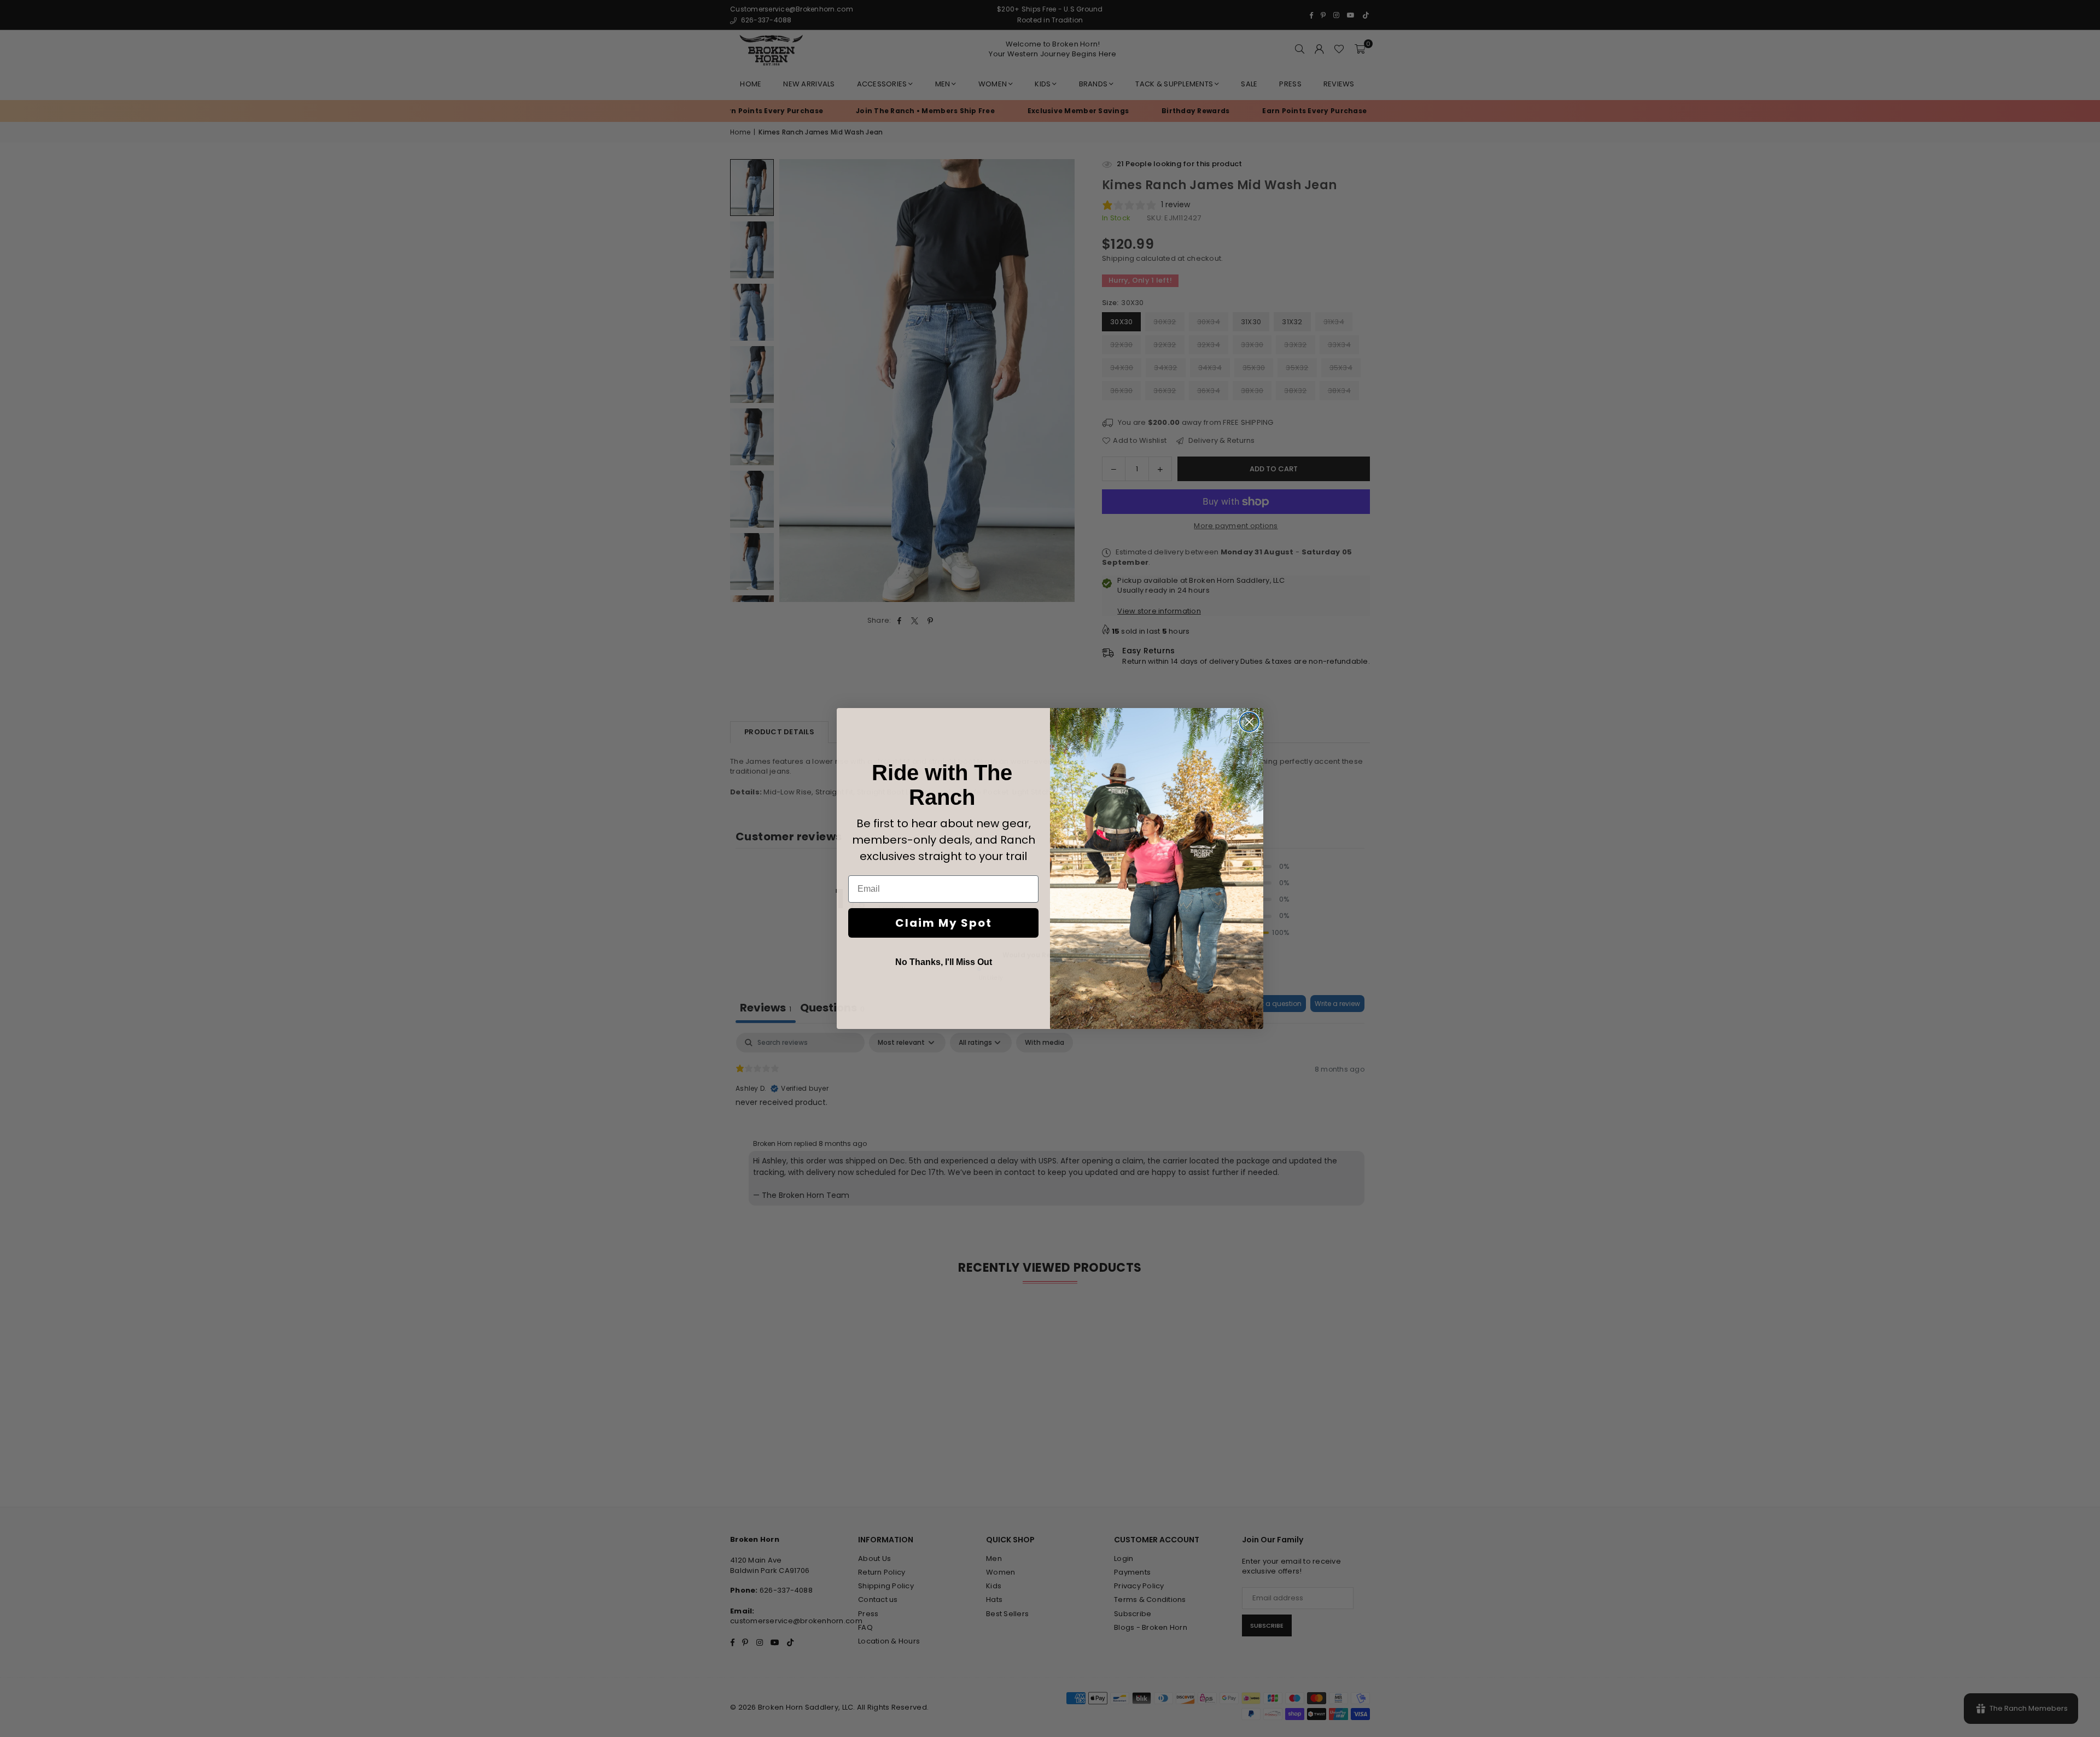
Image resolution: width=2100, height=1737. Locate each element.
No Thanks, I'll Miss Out (944, 962)
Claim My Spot (944, 923)
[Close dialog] (1249, 722)
